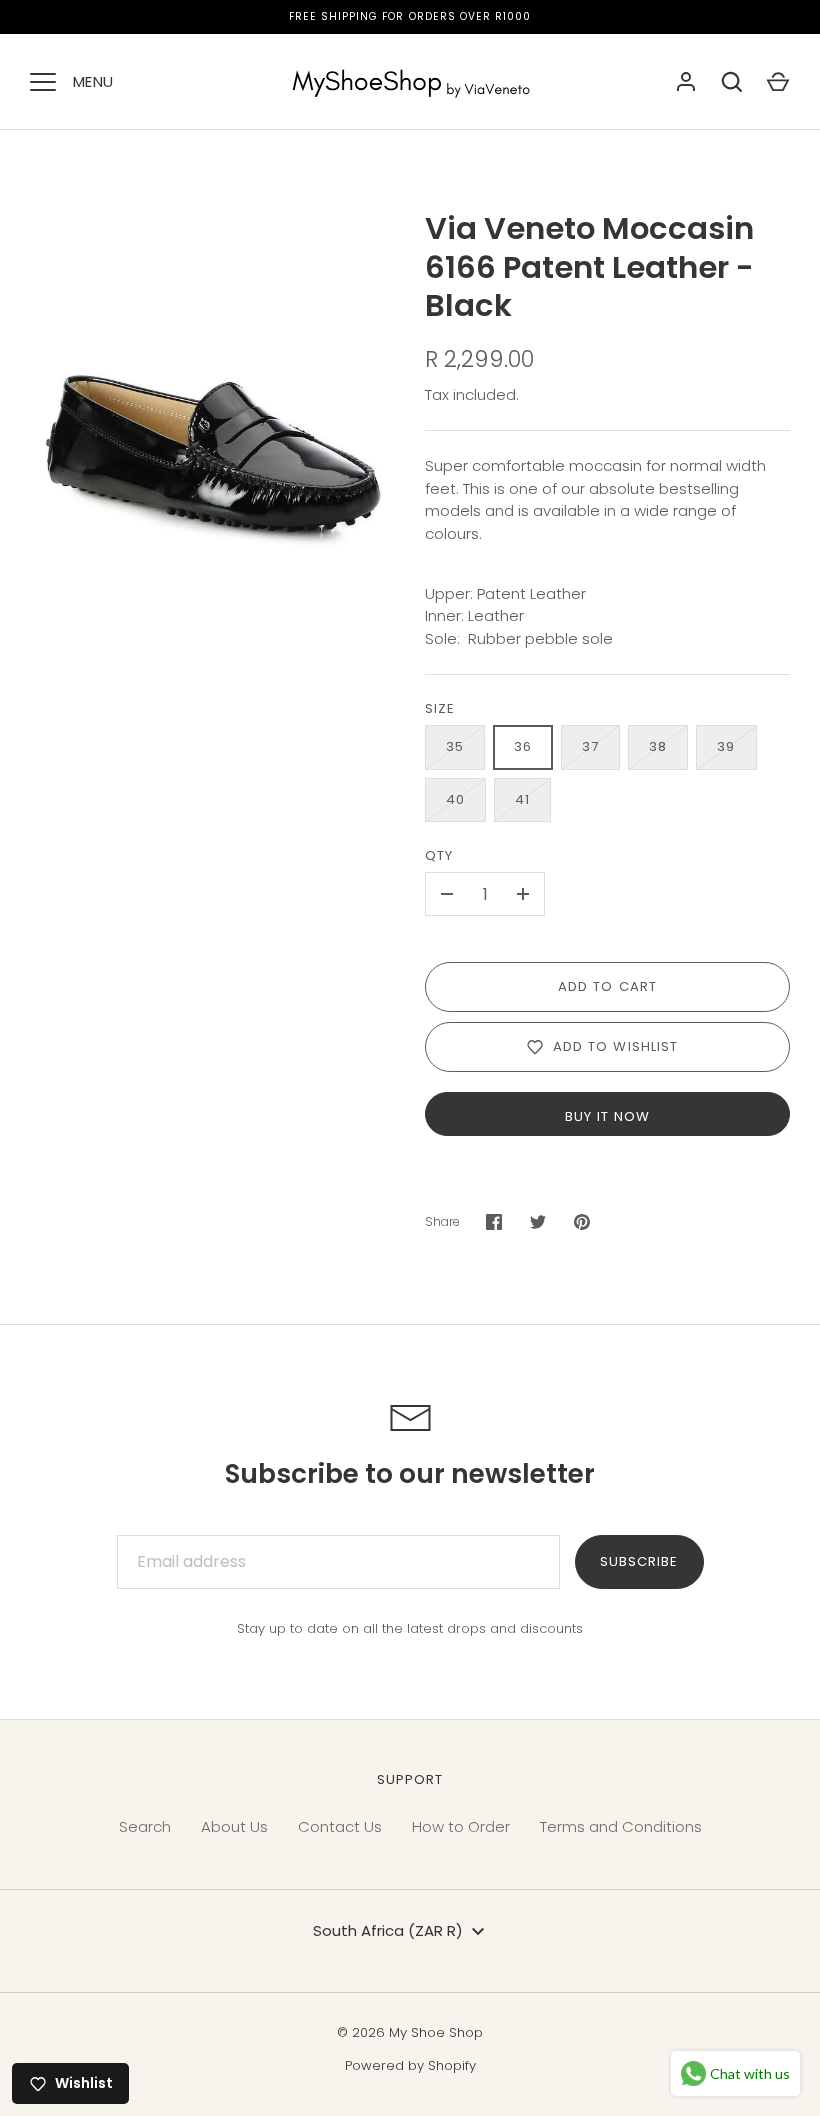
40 (455, 799)
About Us (234, 1826)
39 (726, 746)
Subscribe (639, 1561)
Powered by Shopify (410, 2065)
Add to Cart (607, 986)
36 (523, 746)
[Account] (686, 82)
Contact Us (340, 1826)
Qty (439, 855)
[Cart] (778, 82)
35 (455, 746)
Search (145, 1826)
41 (522, 799)
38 (658, 746)
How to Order (461, 1826)
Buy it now (608, 1116)
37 (590, 746)
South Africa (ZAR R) (388, 1930)
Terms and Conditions (621, 1826)
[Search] (732, 82)
